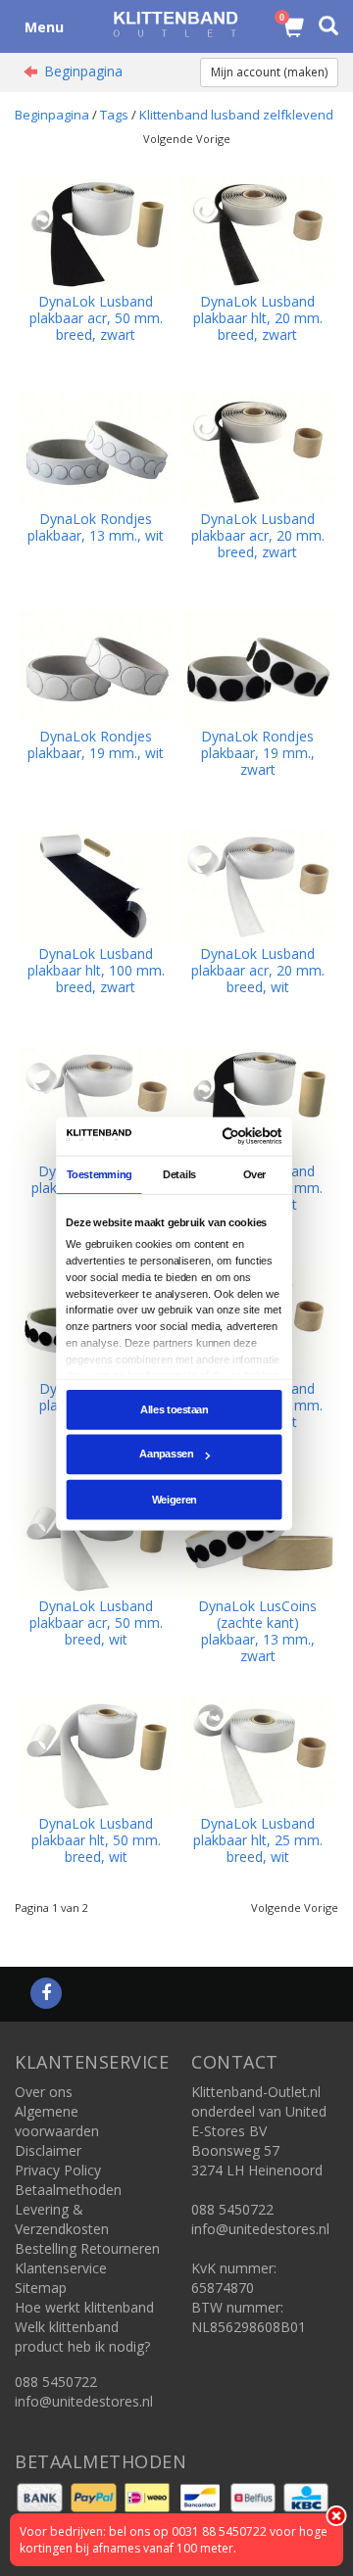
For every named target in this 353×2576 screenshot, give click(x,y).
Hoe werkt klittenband (84, 2307)
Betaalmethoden (68, 2190)
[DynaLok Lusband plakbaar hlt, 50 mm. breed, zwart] (258, 1102)
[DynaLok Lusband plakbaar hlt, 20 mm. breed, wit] (96, 1102)
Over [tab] (255, 1174)
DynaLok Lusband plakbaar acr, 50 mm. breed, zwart (96, 318)
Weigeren (175, 1499)
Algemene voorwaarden (57, 2121)
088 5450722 (56, 2382)
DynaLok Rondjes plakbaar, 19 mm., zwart (258, 753)
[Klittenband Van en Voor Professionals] (176, 24)
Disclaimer (48, 2150)
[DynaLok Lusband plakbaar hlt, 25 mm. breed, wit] (258, 1755)
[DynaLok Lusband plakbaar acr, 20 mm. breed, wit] (258, 885)
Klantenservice (61, 2268)
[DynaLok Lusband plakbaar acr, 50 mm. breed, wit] (96, 1537)
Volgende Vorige (187, 139)
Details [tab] (179, 1174)
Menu (44, 27)
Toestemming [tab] (100, 1174)
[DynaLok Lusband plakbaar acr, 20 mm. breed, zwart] (258, 450)
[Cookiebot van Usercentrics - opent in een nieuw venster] (226, 1136)
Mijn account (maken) (269, 72)
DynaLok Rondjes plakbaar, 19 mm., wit (96, 744)
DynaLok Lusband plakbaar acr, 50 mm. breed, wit (96, 1622)
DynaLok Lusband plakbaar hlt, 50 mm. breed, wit (96, 1840)
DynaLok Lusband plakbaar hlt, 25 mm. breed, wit (258, 1840)
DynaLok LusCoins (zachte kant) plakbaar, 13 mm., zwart (257, 1631)
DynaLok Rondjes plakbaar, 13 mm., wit (96, 527)
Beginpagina (83, 71)
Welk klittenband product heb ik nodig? (82, 2337)
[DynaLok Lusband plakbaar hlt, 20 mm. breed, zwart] (258, 233)
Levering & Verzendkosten (62, 2219)
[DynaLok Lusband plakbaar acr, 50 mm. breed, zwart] (96, 233)
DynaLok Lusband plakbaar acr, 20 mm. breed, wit (258, 970)
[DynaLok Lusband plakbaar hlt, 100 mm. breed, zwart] (96, 885)
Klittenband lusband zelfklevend (236, 115)
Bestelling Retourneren (87, 2248)
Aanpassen (166, 1455)
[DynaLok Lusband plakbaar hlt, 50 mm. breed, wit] (96, 1755)
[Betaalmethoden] (42, 2496)
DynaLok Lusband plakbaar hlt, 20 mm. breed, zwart (258, 318)
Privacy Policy (58, 2170)
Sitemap (41, 2288)
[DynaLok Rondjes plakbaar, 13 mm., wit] (96, 450)
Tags (114, 115)
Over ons (44, 2092)
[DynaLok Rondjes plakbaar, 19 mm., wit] (96, 668)
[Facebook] (46, 1994)
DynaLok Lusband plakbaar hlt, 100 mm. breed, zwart (96, 970)
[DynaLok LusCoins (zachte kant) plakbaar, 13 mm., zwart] (258, 1537)
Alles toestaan (174, 1409)
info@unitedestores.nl (84, 2401)
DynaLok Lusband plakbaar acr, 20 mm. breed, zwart (258, 535)
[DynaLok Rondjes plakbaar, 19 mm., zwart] (258, 668)
